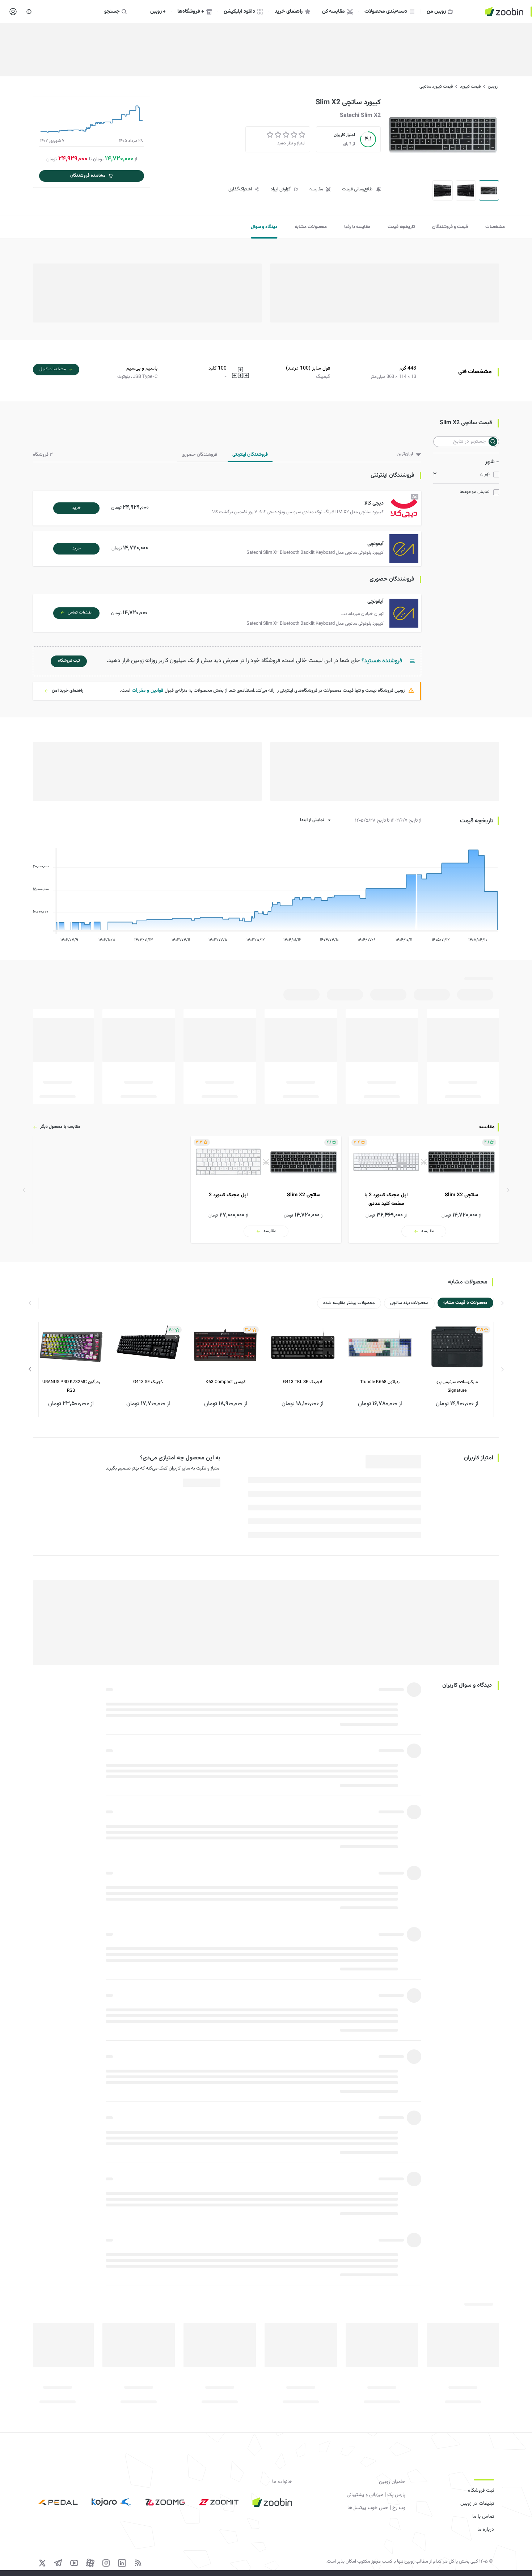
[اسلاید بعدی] (30, 1369)
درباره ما (486, 2530)
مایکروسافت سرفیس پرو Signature (457, 1386)
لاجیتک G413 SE (148, 1382)
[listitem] (424, 1189)
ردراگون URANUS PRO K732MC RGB (71, 1386)
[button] (229, 508)
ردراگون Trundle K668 (380, 1382)
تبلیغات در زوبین (477, 2504)
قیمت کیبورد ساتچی (436, 87)
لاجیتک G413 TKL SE (303, 1382)
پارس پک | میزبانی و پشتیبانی (376, 2495)
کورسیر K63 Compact (225, 1382)
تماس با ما (483, 2517)
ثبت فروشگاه (481, 2491)
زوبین (493, 87)
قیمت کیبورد (470, 87)
